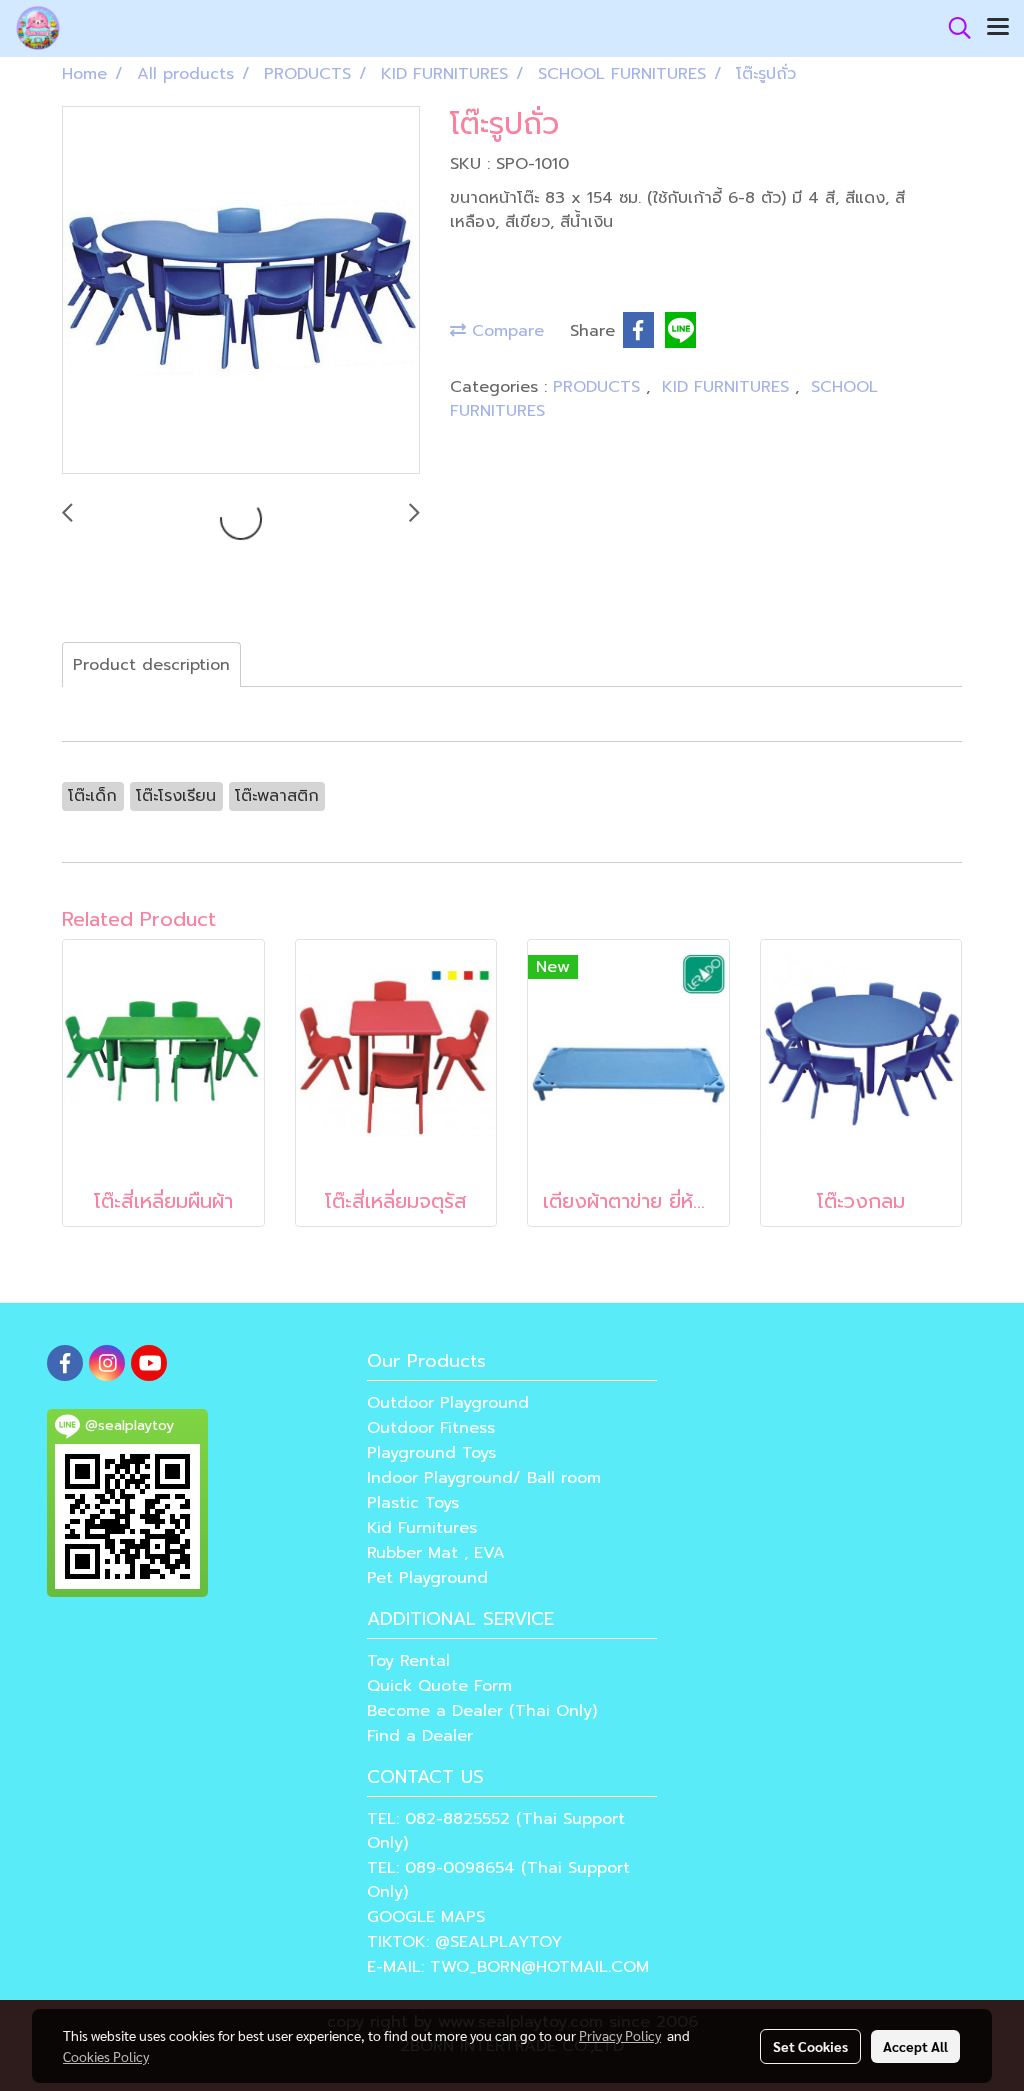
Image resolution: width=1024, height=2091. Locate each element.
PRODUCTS (599, 387)
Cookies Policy (106, 2056)
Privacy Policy (620, 2035)
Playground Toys (431, 1453)
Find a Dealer (420, 1736)
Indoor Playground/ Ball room (484, 1478)
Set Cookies (810, 2046)
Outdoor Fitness (431, 1428)
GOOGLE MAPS (426, 1917)
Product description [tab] (151, 665)
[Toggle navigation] (998, 28)
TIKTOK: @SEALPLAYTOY (464, 1942)
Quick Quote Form (439, 1686)
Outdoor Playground (448, 1403)
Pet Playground (427, 1578)
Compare (505, 331)
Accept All (915, 2046)
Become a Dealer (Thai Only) (482, 1711)
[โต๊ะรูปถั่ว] (241, 291)
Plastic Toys (413, 1503)
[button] (953, 28)
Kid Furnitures (422, 1528)
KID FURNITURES (728, 387)
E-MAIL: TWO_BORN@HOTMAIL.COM (508, 1967)
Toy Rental (408, 1661)
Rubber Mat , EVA (436, 1553)
